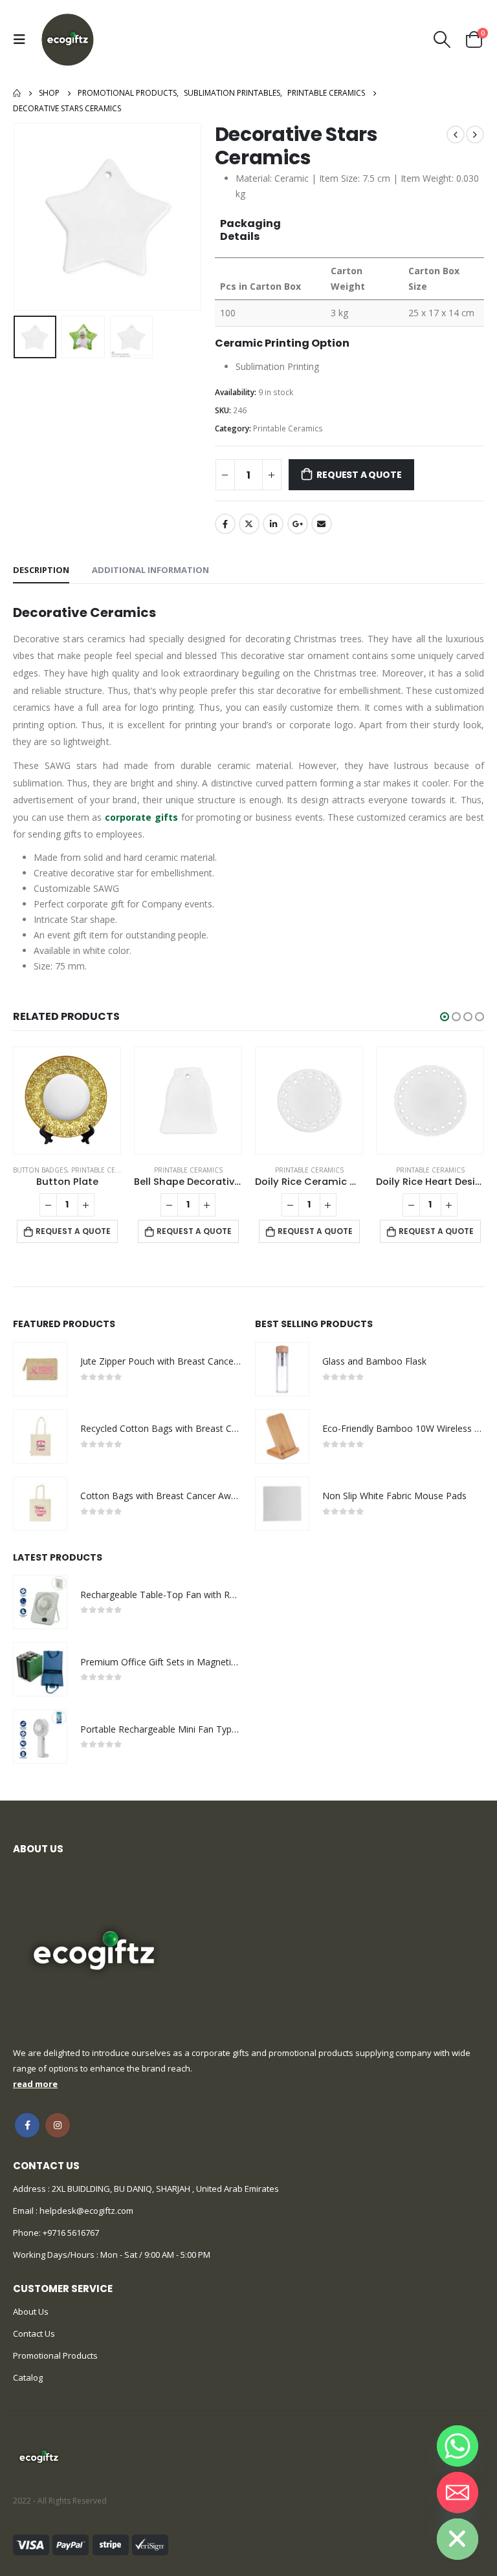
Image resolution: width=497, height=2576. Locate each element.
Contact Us (34, 2333)
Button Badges (40, 1170)
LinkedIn (273, 524)
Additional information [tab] (150, 570)
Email (322, 524)
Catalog (28, 2377)
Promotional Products (55, 2355)
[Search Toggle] (442, 39)
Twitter (249, 524)
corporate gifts (141, 817)
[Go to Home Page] (17, 93)
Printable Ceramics (288, 428)
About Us (31, 2311)
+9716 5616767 (71, 2233)
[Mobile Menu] (23, 39)
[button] (445, 1017)
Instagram (58, 2125)
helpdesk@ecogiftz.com (85, 2211)
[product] (67, 1100)
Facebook (225, 524)
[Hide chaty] (458, 2539)
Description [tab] (41, 570)
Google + (298, 524)
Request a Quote (359, 475)
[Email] (458, 2493)
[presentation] (29, 217)
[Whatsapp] (458, 2446)
